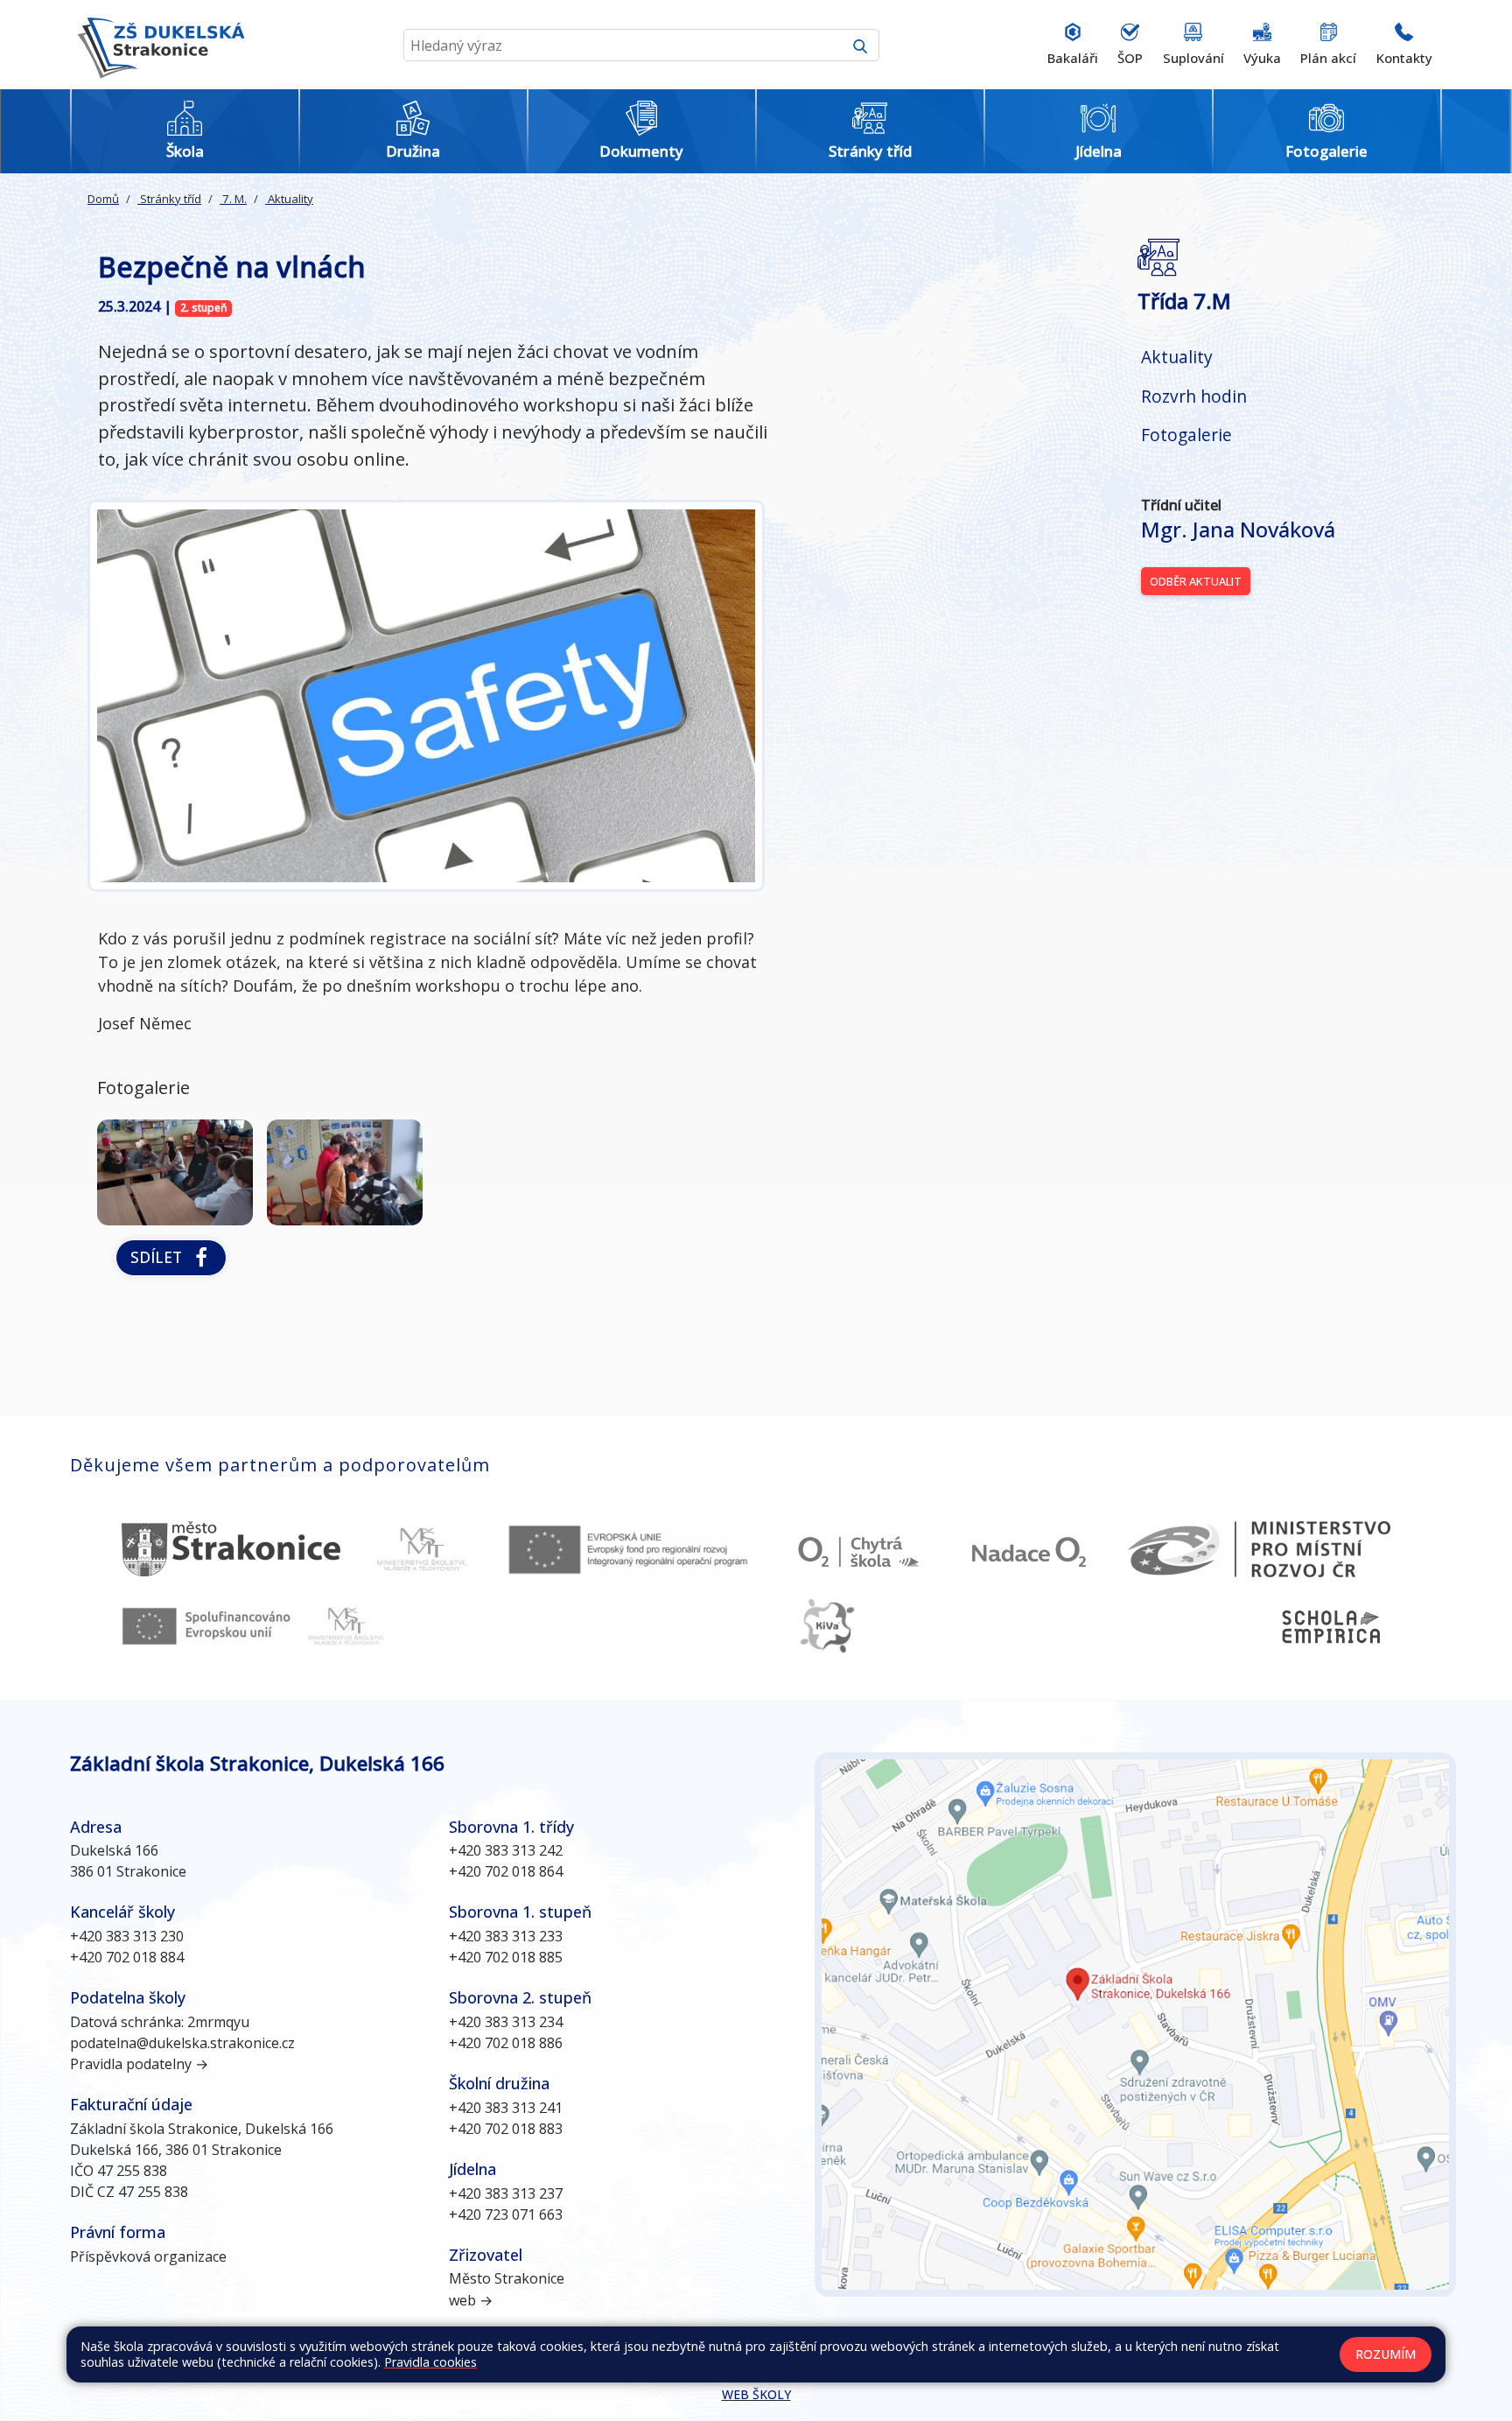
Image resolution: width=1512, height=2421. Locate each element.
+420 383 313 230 (127, 1936)
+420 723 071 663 (506, 2214)
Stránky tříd (169, 199)
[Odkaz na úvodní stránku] (157, 45)
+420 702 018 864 (506, 1871)
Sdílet (161, 1257)
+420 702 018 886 (506, 2043)
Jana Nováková (1238, 529)
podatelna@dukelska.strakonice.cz (182, 2043)
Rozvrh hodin (1194, 396)
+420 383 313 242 (506, 1850)
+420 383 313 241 (506, 2108)
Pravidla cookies (430, 2362)
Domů (103, 199)
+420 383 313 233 (506, 1936)
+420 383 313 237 (506, 2193)
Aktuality (289, 199)
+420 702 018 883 (506, 2129)
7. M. (233, 199)
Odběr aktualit (1196, 581)
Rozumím (1386, 2354)
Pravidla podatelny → (139, 2064)
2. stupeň (204, 308)
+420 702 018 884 (127, 1957)
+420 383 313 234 (506, 2022)
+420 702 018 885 (506, 1957)
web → (471, 2300)
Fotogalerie (1186, 435)
